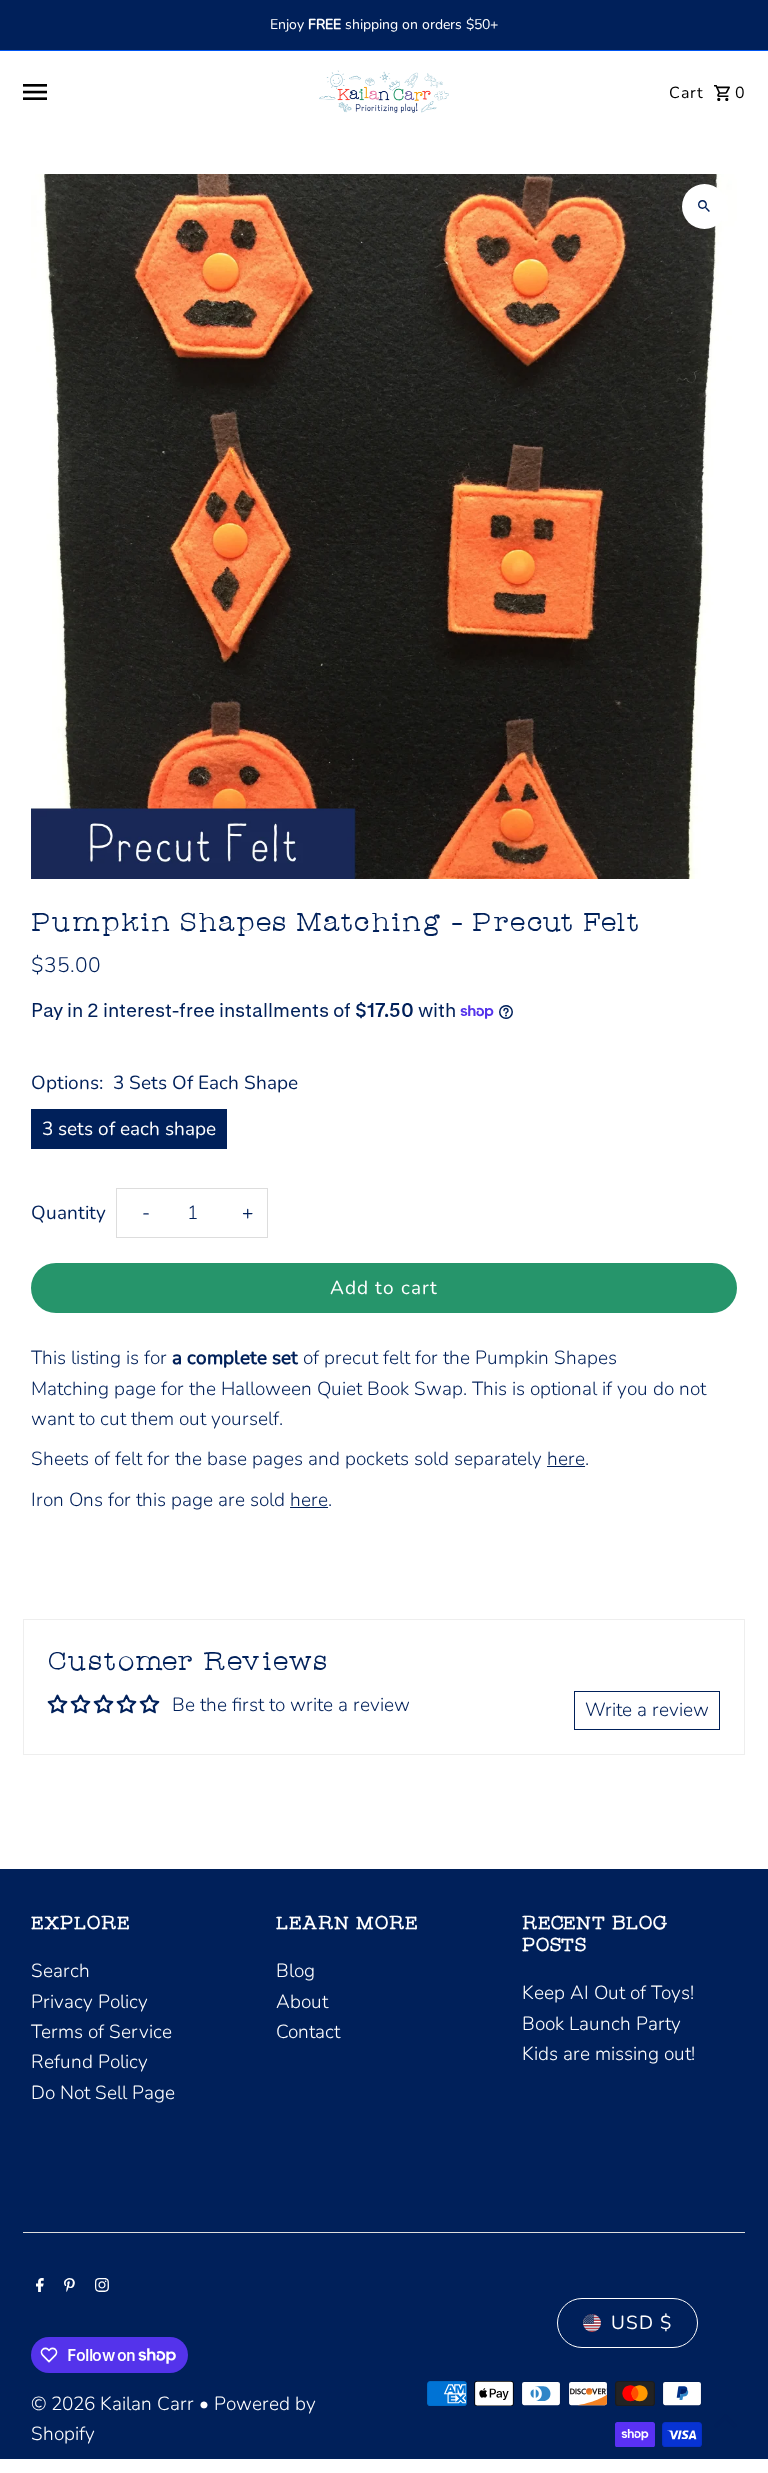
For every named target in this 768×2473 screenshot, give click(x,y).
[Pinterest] (67, 2287)
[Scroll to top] (725, 2420)
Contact (308, 2032)
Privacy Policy (89, 2002)
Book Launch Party (601, 2024)
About (302, 2002)
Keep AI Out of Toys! (608, 1993)
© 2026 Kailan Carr (115, 2404)
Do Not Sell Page (103, 2093)
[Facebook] (37, 2287)
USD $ (641, 2323)
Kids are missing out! (608, 2054)
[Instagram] (99, 2287)
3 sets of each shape (129, 1129)
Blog (295, 1971)
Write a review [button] (647, 1710)
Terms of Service (101, 2032)
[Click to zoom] (704, 206)
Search (60, 1971)
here (566, 1459)
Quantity (68, 1213)
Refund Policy (89, 2062)
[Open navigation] (157, 92)
